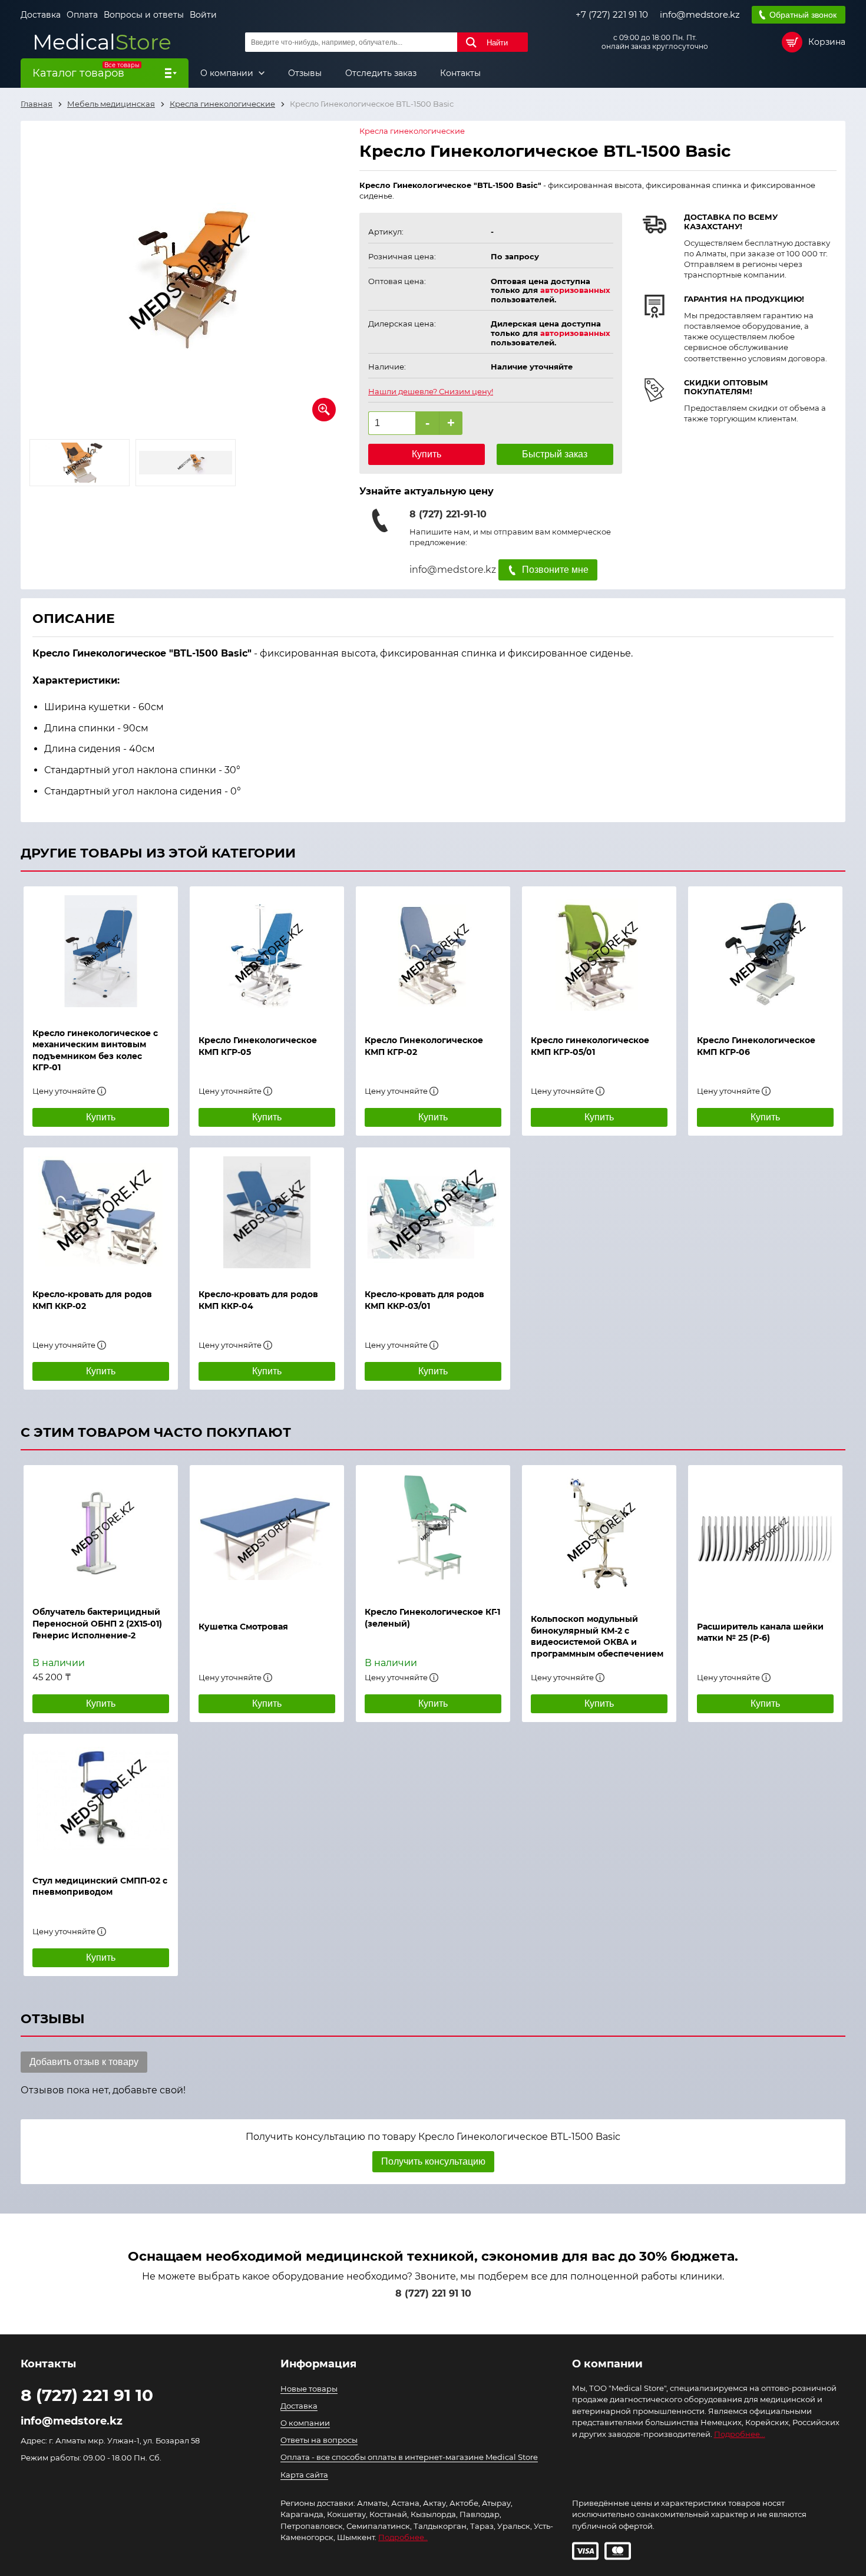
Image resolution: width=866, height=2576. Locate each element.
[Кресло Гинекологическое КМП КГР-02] (433, 955)
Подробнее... (740, 2434)
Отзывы (305, 73)
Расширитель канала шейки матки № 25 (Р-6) (760, 1632)
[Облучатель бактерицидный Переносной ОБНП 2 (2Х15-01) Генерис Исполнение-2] (101, 1530)
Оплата (82, 15)
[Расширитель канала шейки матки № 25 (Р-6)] (765, 1537)
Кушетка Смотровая (243, 1627)
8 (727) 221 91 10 (433, 2293)
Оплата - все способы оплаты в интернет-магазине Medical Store (409, 2457)
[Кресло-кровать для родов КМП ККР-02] (101, 1212)
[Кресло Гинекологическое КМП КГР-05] (267, 955)
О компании (228, 73)
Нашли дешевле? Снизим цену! (431, 392)
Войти (203, 15)
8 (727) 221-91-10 (448, 514)
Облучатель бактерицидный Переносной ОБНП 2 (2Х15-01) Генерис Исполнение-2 (97, 1623)
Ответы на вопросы (319, 2440)
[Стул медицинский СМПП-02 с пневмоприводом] (101, 1799)
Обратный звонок (803, 15)
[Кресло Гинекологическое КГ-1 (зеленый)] (433, 1530)
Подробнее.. (403, 2537)
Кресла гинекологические (412, 131)
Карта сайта (304, 2475)
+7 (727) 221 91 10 (612, 15)
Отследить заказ (381, 73)
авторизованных (575, 290)
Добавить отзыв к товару (84, 2062)
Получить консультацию (433, 2161)
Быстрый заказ (555, 454)
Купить (427, 454)
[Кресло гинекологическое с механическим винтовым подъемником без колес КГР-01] (101, 951)
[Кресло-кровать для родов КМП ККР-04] (267, 1212)
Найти (497, 43)
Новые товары (309, 2389)
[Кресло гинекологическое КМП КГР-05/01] (599, 955)
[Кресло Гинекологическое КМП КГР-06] (765, 955)
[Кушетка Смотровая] (267, 1537)
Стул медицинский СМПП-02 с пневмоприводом (100, 1886)
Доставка (41, 15)
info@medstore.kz (700, 15)
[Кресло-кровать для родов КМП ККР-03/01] (433, 1212)
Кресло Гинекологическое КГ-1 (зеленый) (432, 1618)
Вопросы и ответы (144, 15)
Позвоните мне (555, 570)
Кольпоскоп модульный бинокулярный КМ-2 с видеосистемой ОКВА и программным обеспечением (597, 1636)
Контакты (460, 73)
